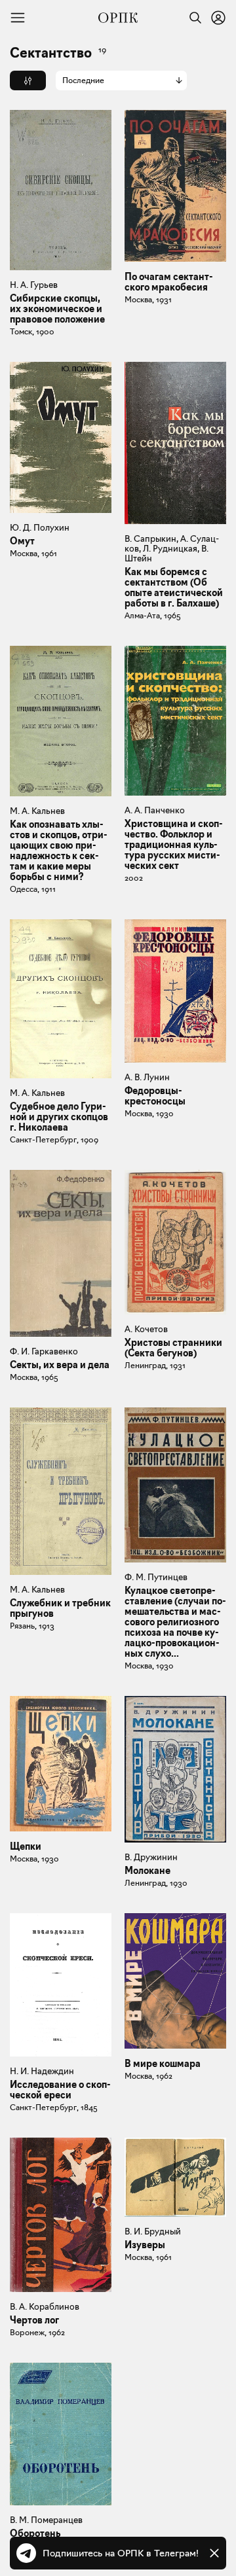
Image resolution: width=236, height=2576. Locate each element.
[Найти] (192, 18)
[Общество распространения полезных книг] (118, 18)
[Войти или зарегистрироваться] (218, 18)
